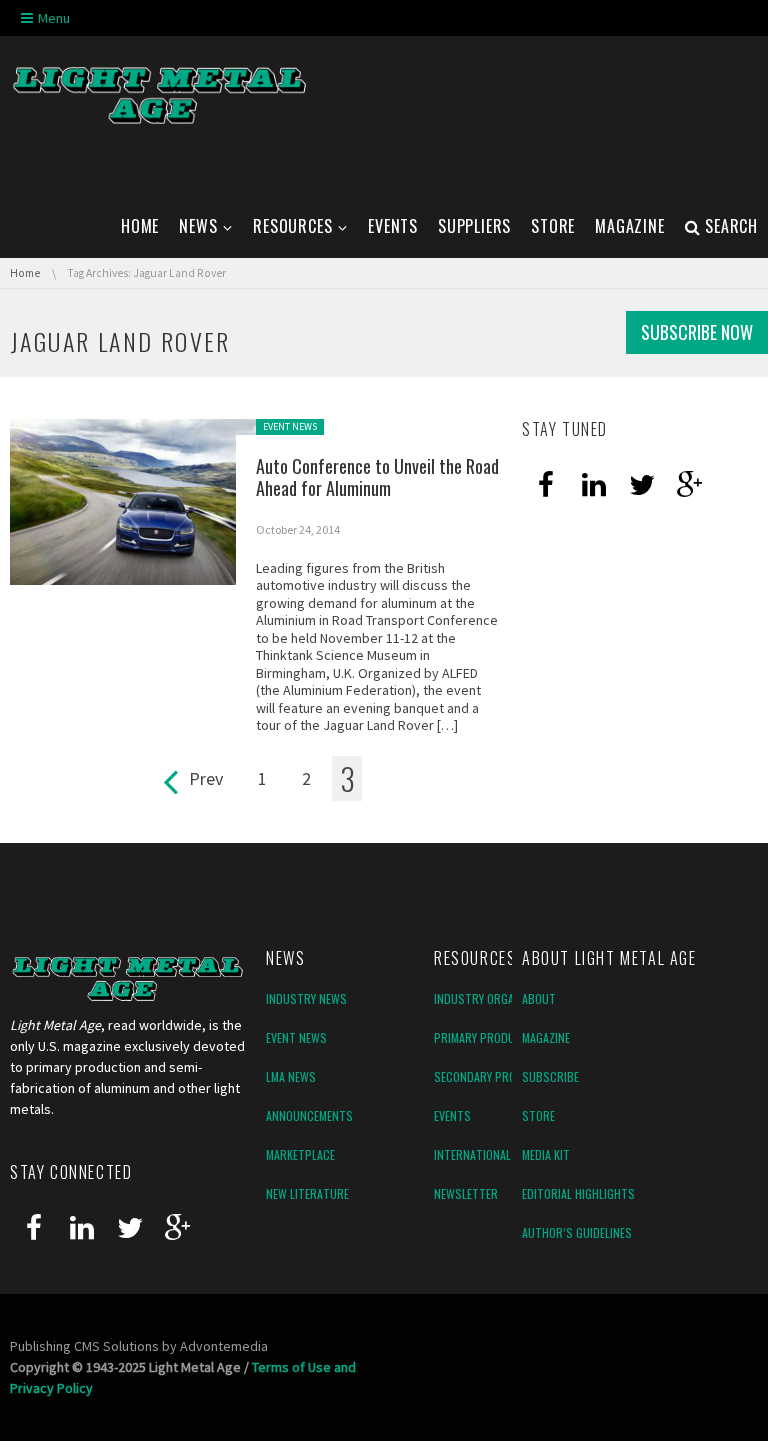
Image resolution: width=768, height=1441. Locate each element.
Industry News (306, 998)
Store (538, 1115)
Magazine (546, 1037)
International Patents (496, 1154)
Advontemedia (224, 1346)
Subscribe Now (697, 332)
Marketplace (300, 1154)
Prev (206, 778)
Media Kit (546, 1154)
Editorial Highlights (578, 1193)
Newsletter (466, 1193)
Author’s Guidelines (577, 1232)
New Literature (307, 1193)
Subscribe (550, 1076)
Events (452, 1115)
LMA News (291, 1076)
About (539, 998)
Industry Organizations (500, 998)
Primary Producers (487, 1037)
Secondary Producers (495, 1076)
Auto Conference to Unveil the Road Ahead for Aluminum (377, 477)
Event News (290, 426)
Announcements (309, 1115)
